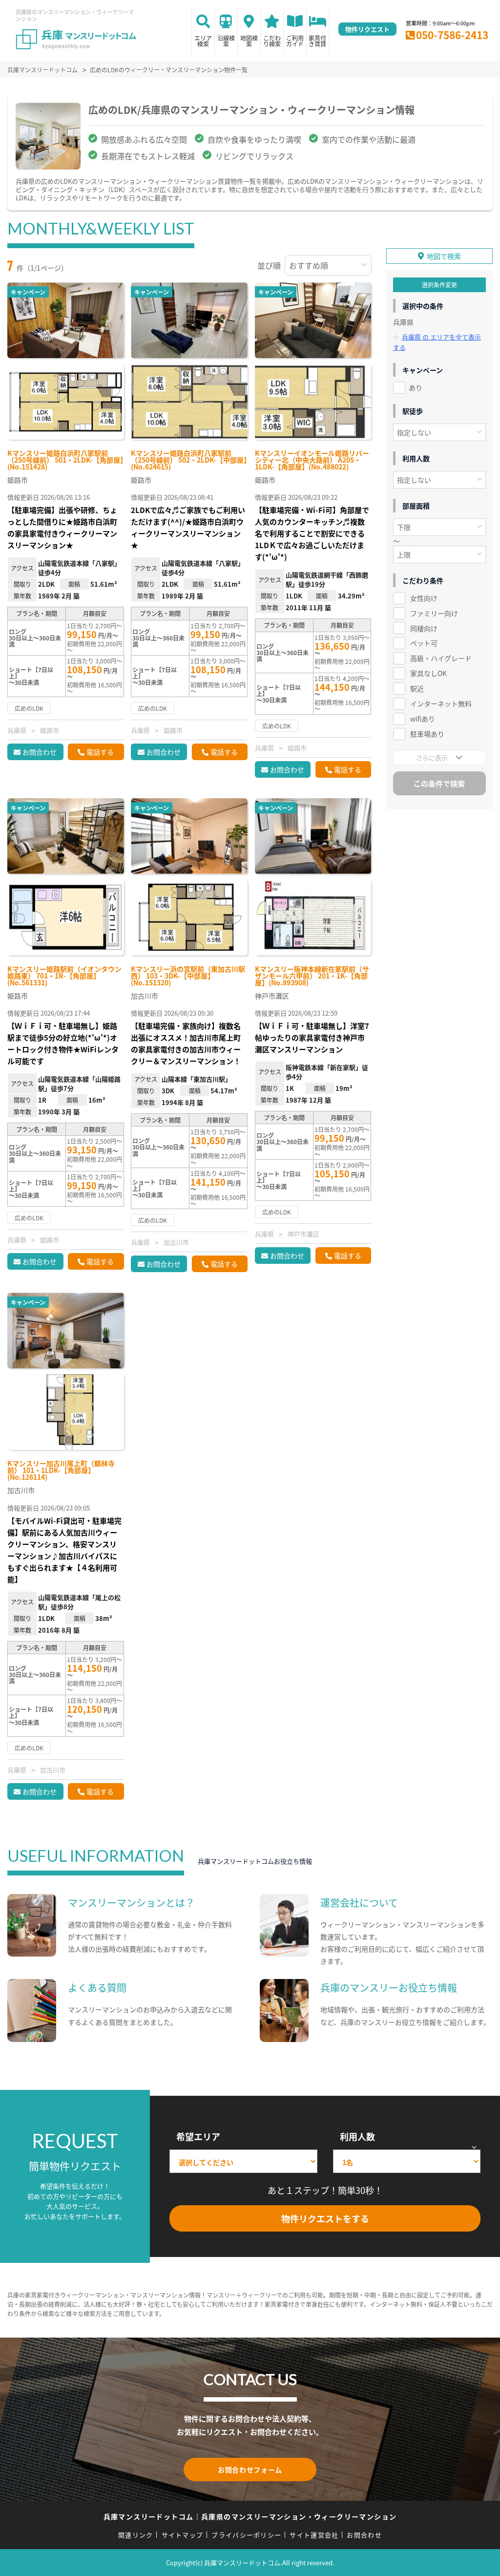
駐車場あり (427, 734)
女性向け (424, 598)
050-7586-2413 (452, 35)
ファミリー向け (434, 613)
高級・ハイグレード (441, 658)
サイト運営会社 (314, 2535)
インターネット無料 (441, 703)
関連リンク (136, 2535)
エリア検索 (203, 41)
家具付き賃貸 (317, 41)
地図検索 (249, 41)
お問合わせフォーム (250, 2470)
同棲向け (424, 628)
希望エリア (198, 2136)
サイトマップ (183, 2535)
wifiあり (423, 719)
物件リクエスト (367, 29)
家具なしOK (428, 673)
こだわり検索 (272, 41)
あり (416, 387)
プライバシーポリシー (246, 2535)
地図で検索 (444, 256)
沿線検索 (226, 41)
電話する (100, 752)
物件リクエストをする (325, 2218)
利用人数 (357, 2136)
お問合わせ (40, 752)
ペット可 (424, 643)
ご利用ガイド (295, 41)
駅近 (417, 688)
